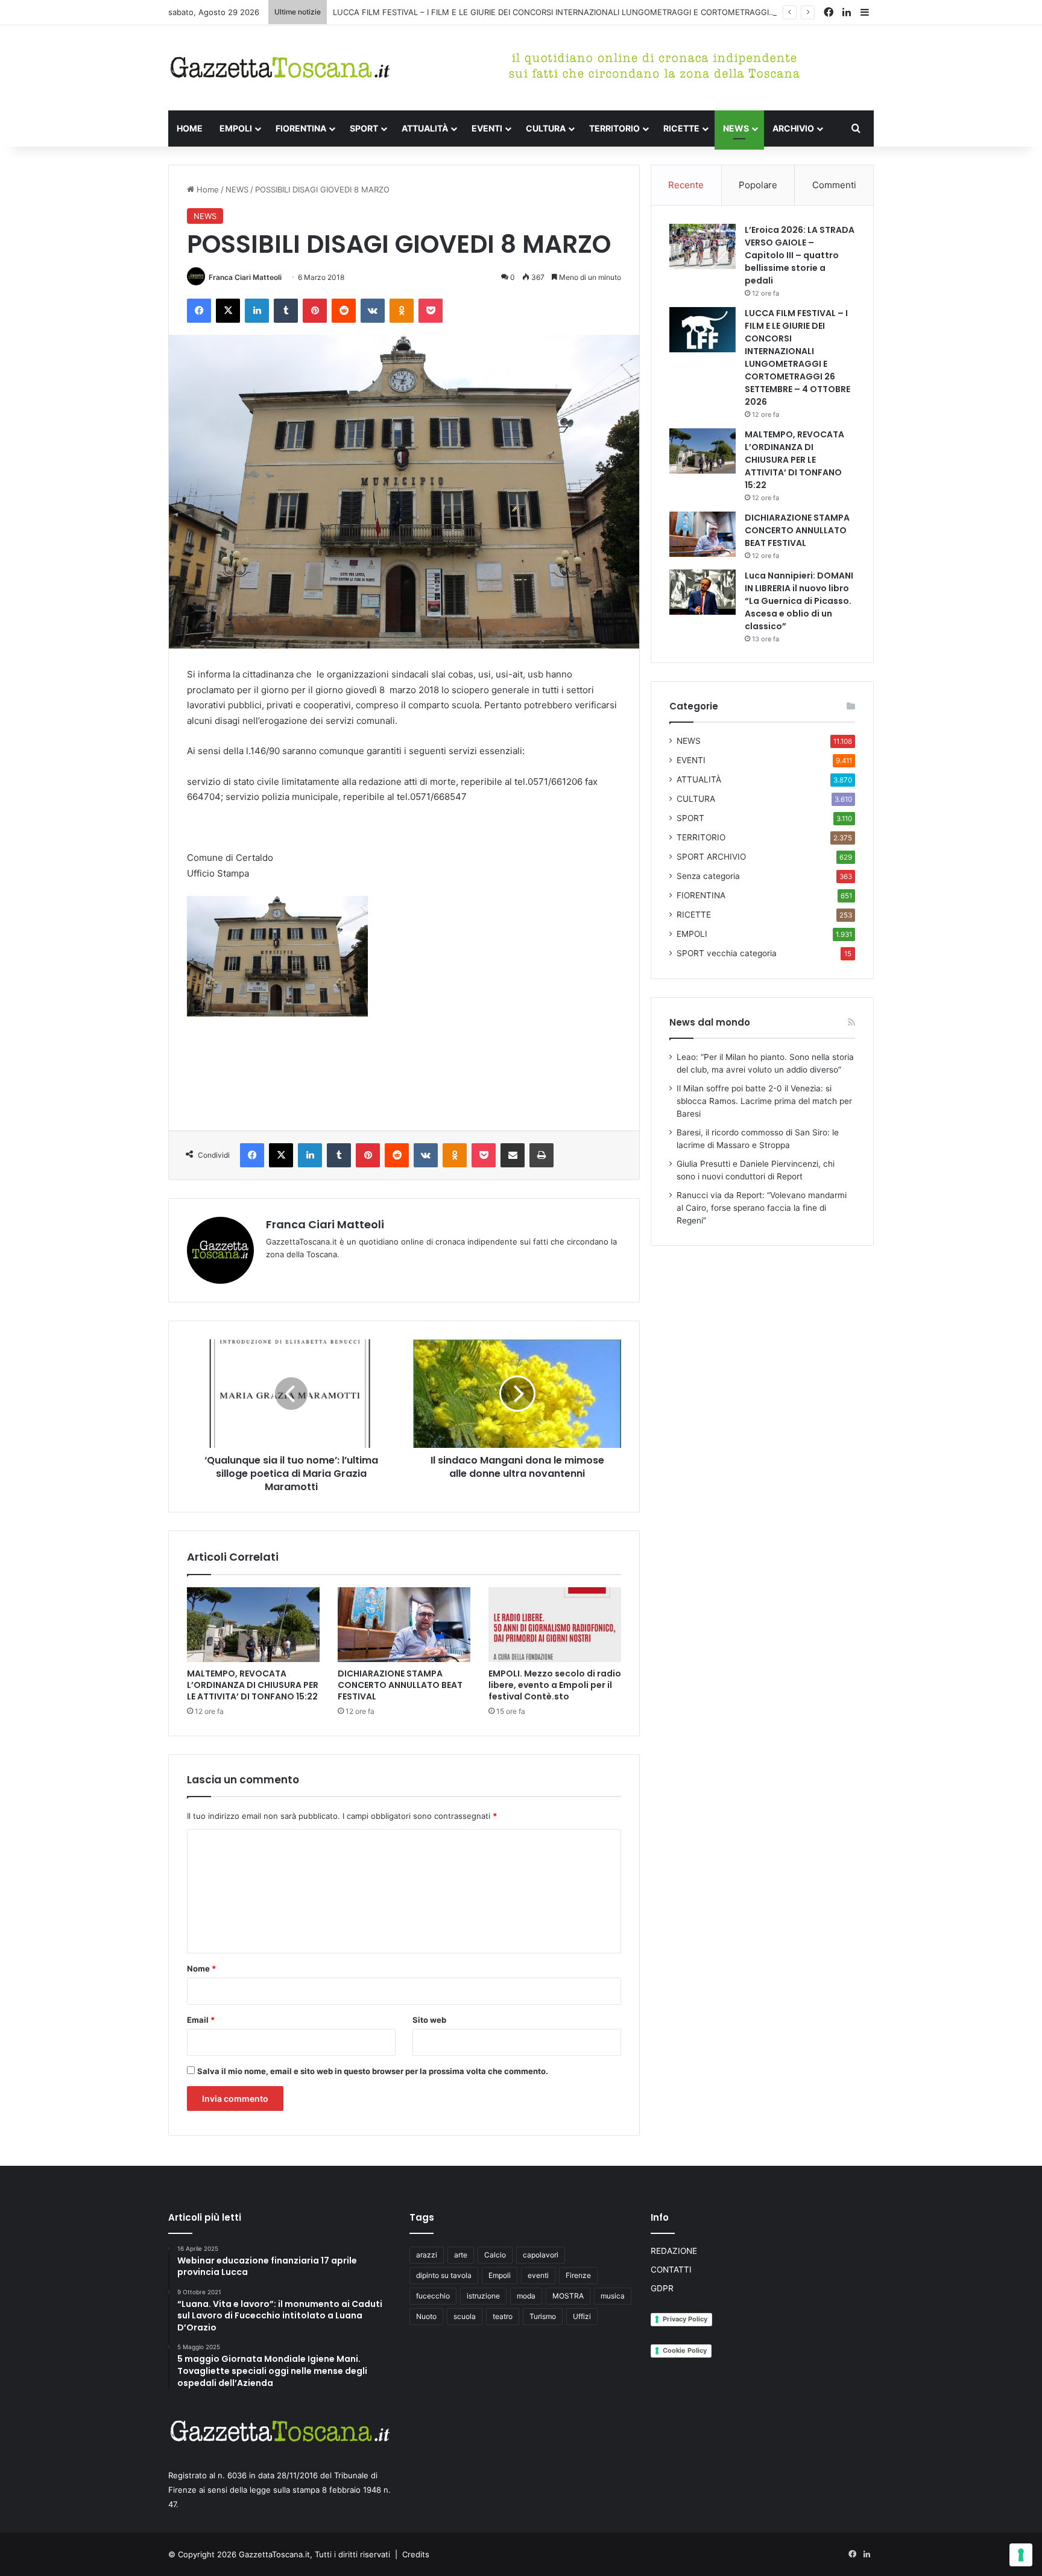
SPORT (364, 128)
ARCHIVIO (793, 128)
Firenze (578, 2275)
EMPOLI (236, 128)
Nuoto (426, 2316)
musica (613, 2296)
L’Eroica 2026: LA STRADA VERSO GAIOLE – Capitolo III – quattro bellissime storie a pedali (800, 255)
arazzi (427, 2255)
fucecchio (433, 2296)
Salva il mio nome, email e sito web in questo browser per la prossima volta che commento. (373, 2071)
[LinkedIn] (257, 311)
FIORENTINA (301, 128)
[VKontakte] (373, 311)
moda (526, 2296)
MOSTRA (568, 2296)
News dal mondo (710, 1022)
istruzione (483, 2296)
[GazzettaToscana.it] (280, 68)
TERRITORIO (614, 128)
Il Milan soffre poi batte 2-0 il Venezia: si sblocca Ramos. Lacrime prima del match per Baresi (764, 1101)
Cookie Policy (685, 2350)
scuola (465, 2316)
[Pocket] (431, 311)
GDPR (662, 2288)
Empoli (500, 2275)
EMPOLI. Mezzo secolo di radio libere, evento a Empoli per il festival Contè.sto (555, 1685)
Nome (201, 1968)
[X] (228, 311)
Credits (416, 2554)
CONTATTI (671, 2270)
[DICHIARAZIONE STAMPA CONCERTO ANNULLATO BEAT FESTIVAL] (404, 1625)
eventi (538, 2275)
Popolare (758, 185)
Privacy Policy (685, 2319)
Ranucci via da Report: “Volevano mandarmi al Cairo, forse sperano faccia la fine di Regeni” (762, 1208)
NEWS (736, 128)
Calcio (495, 2255)
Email (201, 2020)
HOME (190, 128)
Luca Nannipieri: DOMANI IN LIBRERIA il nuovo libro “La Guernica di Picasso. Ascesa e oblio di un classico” (799, 601)
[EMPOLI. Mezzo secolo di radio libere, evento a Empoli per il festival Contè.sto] (555, 1625)
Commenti (834, 185)
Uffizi (582, 2316)
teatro (503, 2316)
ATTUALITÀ (425, 128)
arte (461, 2255)
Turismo (543, 2316)
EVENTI (487, 128)
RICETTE (681, 128)
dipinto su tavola (444, 2275)
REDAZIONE (674, 2251)
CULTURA (546, 128)
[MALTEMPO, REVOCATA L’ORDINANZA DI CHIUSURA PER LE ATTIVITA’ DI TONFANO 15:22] (253, 1625)
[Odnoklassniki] (402, 311)
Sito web (429, 2020)
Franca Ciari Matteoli (245, 277)
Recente (686, 185)
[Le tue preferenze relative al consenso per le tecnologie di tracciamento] (1021, 2555)
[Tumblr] (286, 311)
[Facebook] (199, 311)
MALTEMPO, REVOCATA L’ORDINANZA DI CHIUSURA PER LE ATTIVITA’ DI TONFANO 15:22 (253, 1685)
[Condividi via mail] (513, 1155)
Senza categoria (708, 876)
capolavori (541, 2255)
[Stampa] (542, 1155)
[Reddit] (344, 311)
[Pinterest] (315, 311)
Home (207, 189)
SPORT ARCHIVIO (711, 857)
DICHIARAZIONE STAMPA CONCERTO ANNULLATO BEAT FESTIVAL (400, 1685)
